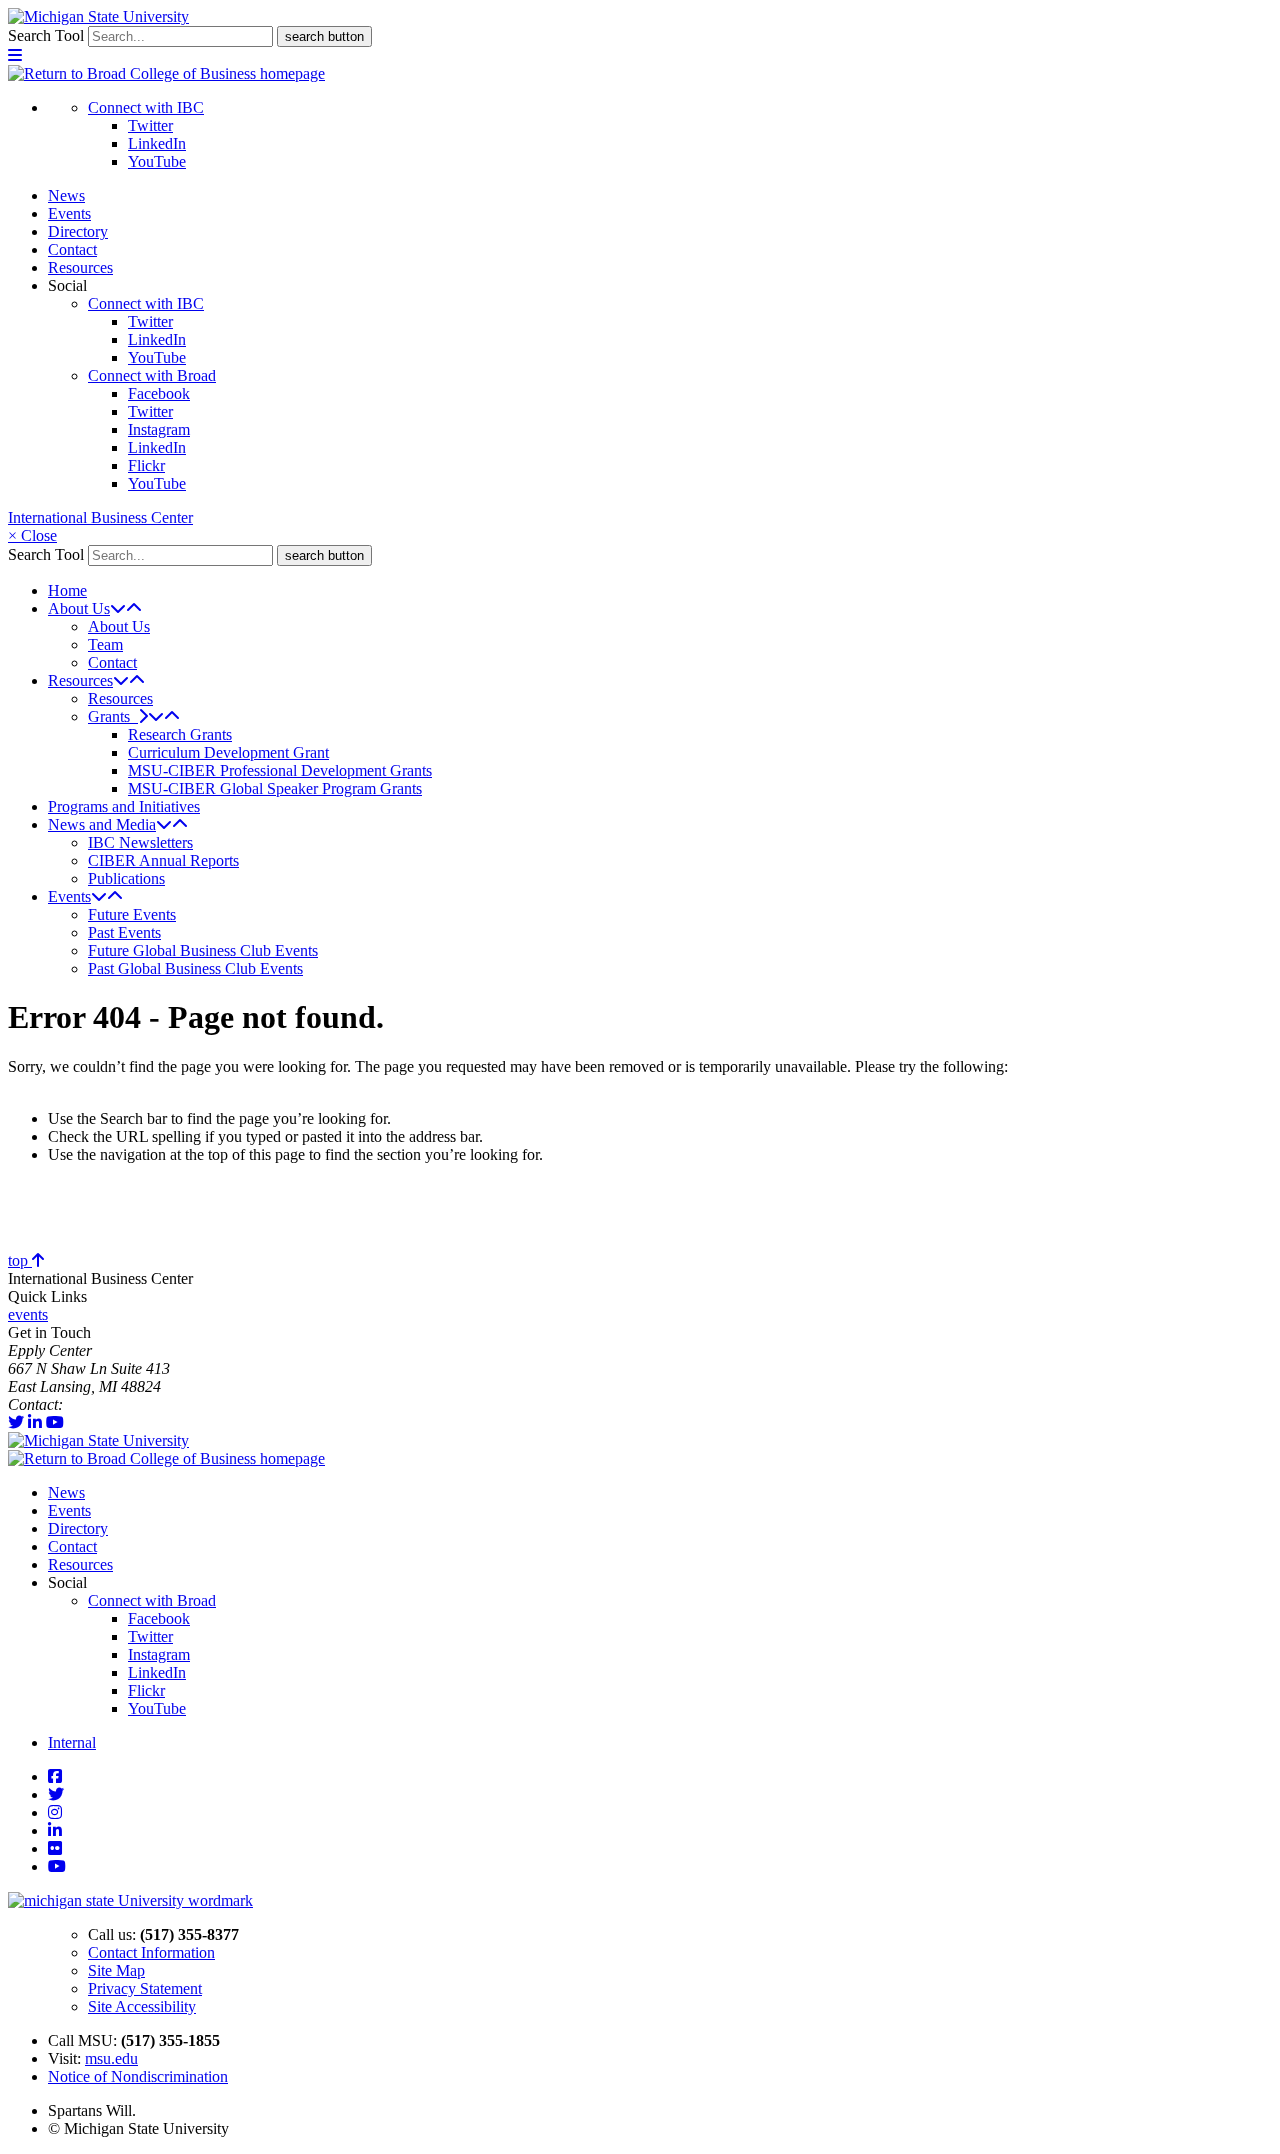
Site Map (116, 1970)
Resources (80, 267)
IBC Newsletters (140, 842)
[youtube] (55, 1422)
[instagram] (55, 1812)
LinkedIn (157, 143)
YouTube (157, 161)
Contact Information (151, 1952)
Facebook (159, 393)
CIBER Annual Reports (163, 860)
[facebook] (55, 1776)
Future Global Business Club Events (203, 950)
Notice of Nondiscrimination (138, 2076)
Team (105, 644)
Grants (113, 716)
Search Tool (46, 35)
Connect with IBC (146, 107)
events (28, 1314)
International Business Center (100, 517)
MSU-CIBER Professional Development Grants (280, 770)
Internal (72, 1742)
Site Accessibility (142, 2006)
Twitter (150, 125)
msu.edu (111, 2058)
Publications (126, 878)
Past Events (124, 932)
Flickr (146, 465)
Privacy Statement (145, 1988)
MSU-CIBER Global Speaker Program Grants (275, 788)
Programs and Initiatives (124, 806)
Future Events (132, 914)
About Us (79, 608)
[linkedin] (35, 1422)
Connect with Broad (152, 375)
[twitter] (16, 1422)
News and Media (102, 824)
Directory (78, 231)
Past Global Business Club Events (195, 968)
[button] (15, 55)
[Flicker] (55, 1848)
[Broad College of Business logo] (166, 73)
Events (69, 213)
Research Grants (180, 734)
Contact (72, 249)
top (20, 1260)
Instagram (159, 429)
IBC (80, 1404)
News (66, 195)
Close (32, 535)
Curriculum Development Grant (228, 752)
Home (67, 590)
